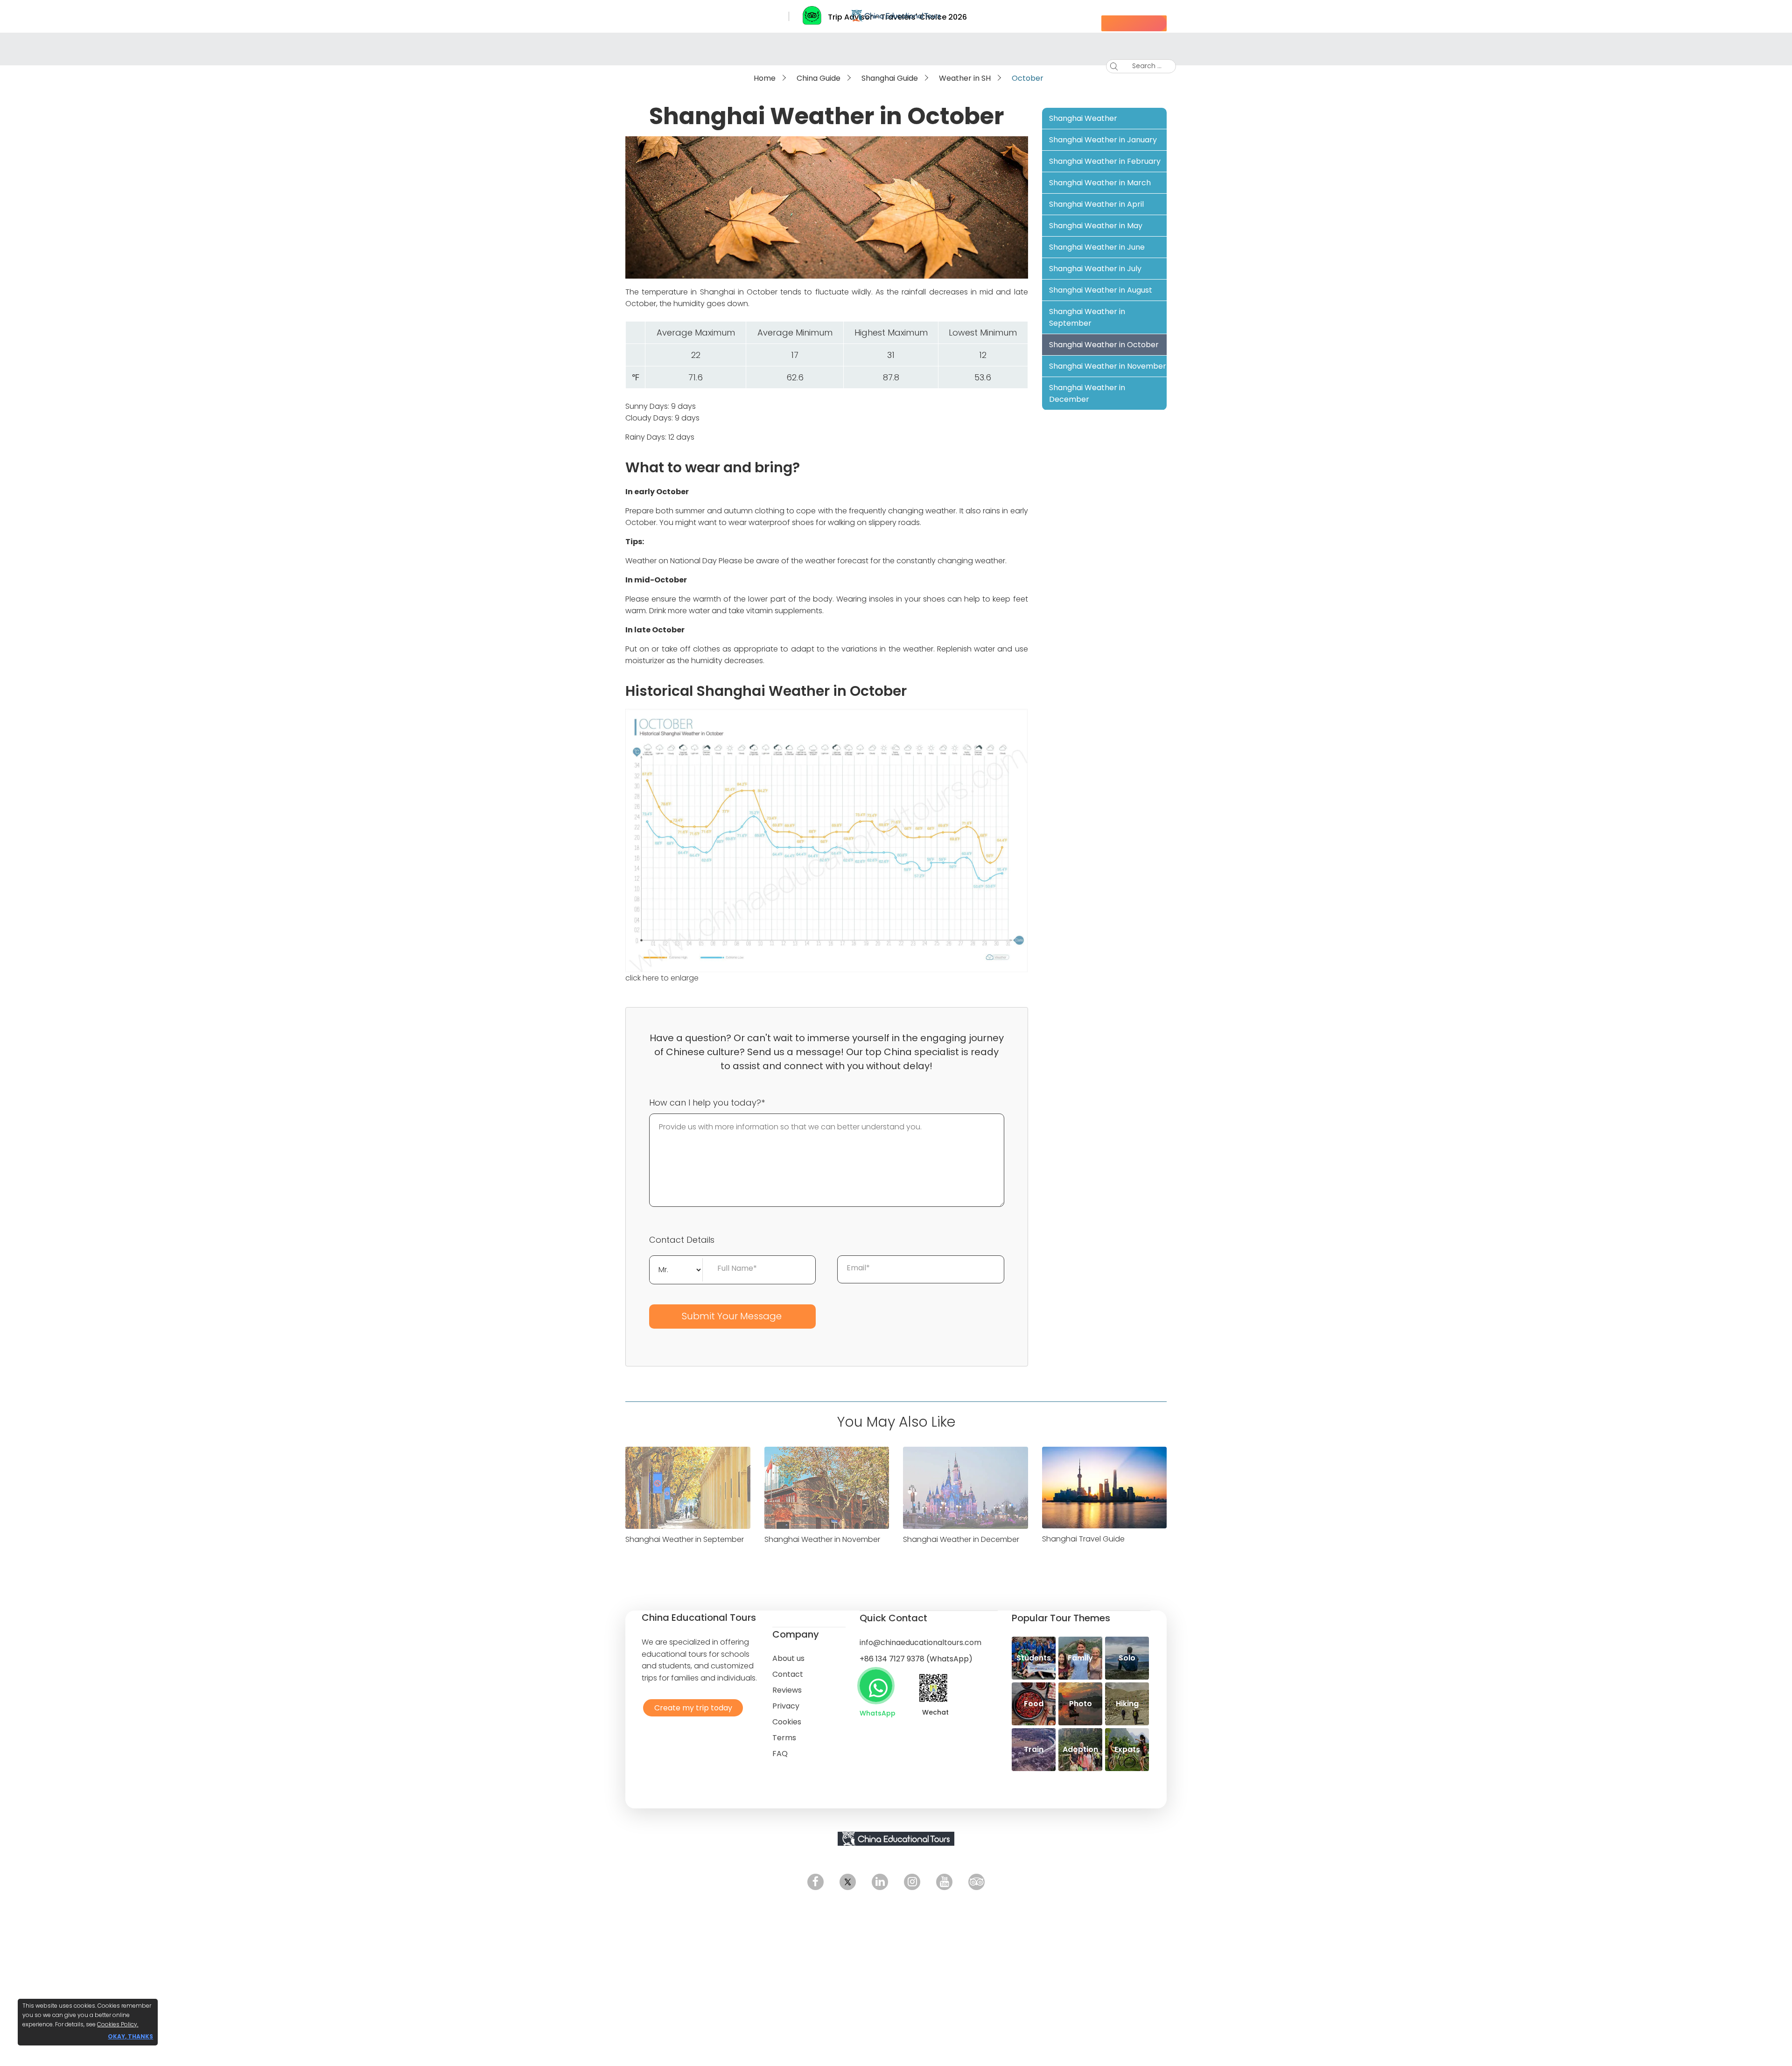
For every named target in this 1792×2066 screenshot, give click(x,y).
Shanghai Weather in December (1087, 393)
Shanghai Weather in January (1103, 140)
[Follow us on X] (848, 1882)
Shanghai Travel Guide (1083, 1539)
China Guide (819, 78)
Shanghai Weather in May (1096, 226)
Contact (788, 1674)
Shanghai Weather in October (1104, 345)
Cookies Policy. (118, 2024)
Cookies (787, 1722)
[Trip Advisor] (976, 1882)
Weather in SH (965, 78)
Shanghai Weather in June (1097, 247)
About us (788, 1658)
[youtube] (944, 1882)
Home (765, 78)
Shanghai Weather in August (1101, 290)
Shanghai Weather (1083, 118)
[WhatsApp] (876, 1686)
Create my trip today (691, 1707)
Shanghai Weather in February (1105, 161)
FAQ (780, 1754)
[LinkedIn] (880, 1882)
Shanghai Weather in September (1087, 317)
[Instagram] (912, 1882)
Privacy (786, 1706)
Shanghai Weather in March (1100, 183)
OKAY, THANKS (130, 2036)
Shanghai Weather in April (1096, 204)
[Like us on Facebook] (815, 1882)
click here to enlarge (662, 978)
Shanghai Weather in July (1095, 269)
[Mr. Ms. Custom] (676, 1269)
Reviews (787, 1690)
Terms (784, 1738)
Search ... (1140, 66)
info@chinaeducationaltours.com (920, 1642)
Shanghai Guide (890, 78)
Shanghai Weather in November (1108, 366)
